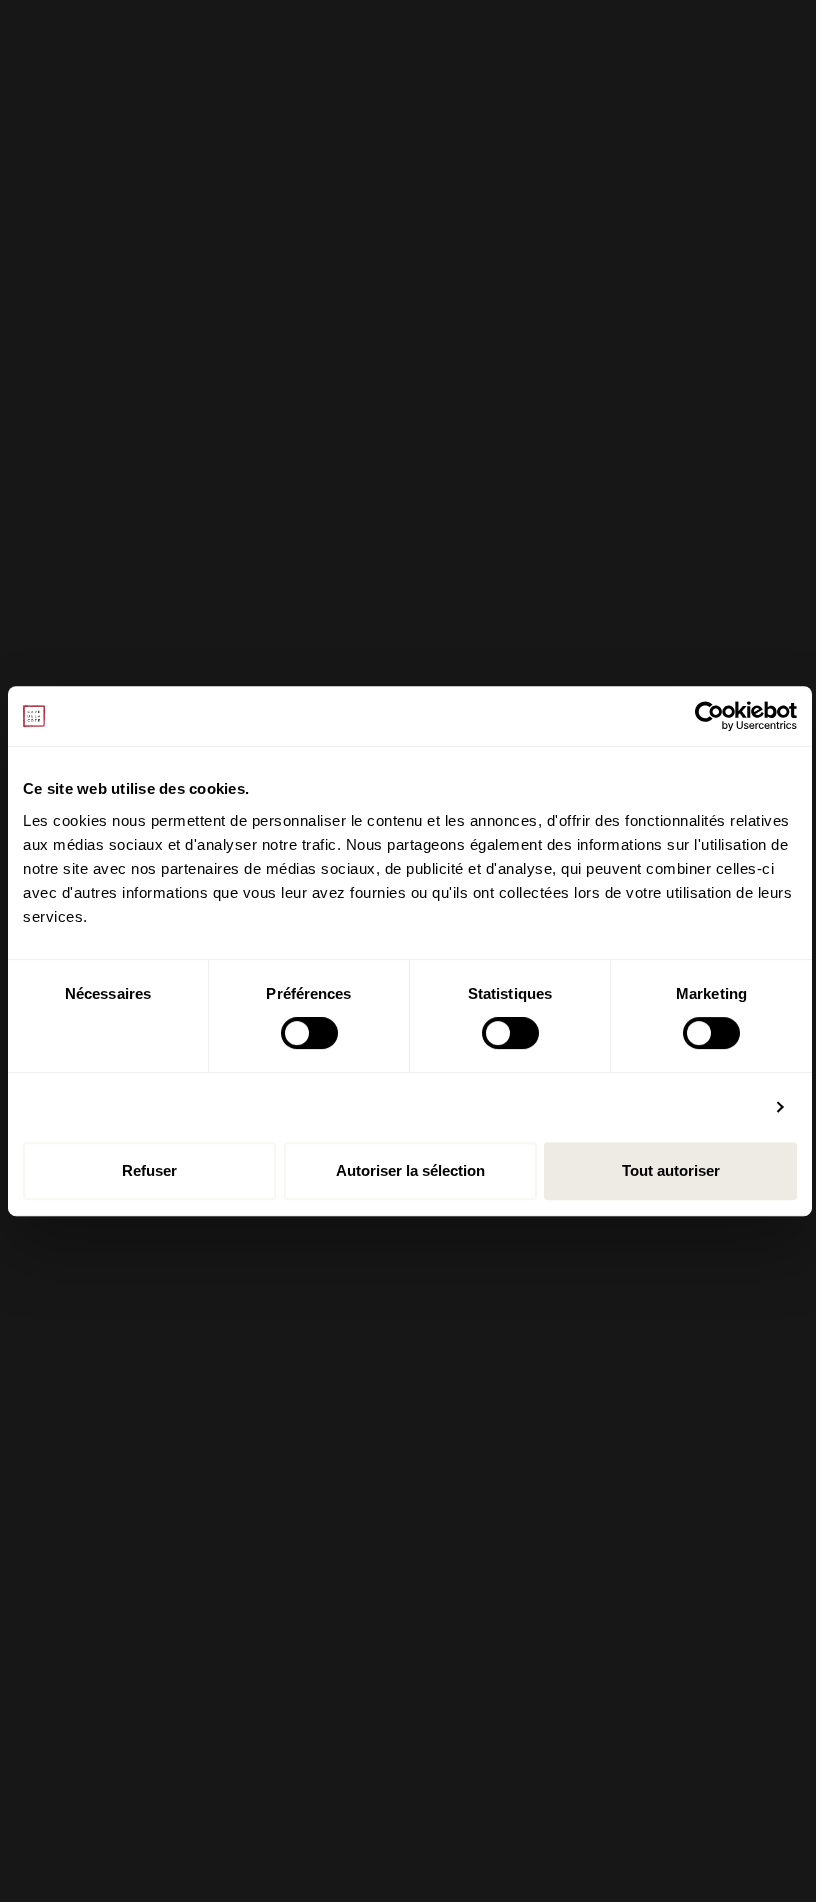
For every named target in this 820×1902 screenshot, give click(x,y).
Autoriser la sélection (410, 1170)
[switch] (309, 1033)
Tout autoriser (671, 1170)
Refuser (149, 1170)
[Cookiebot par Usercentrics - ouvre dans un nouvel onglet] (709, 716)
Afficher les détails (693, 1106)
